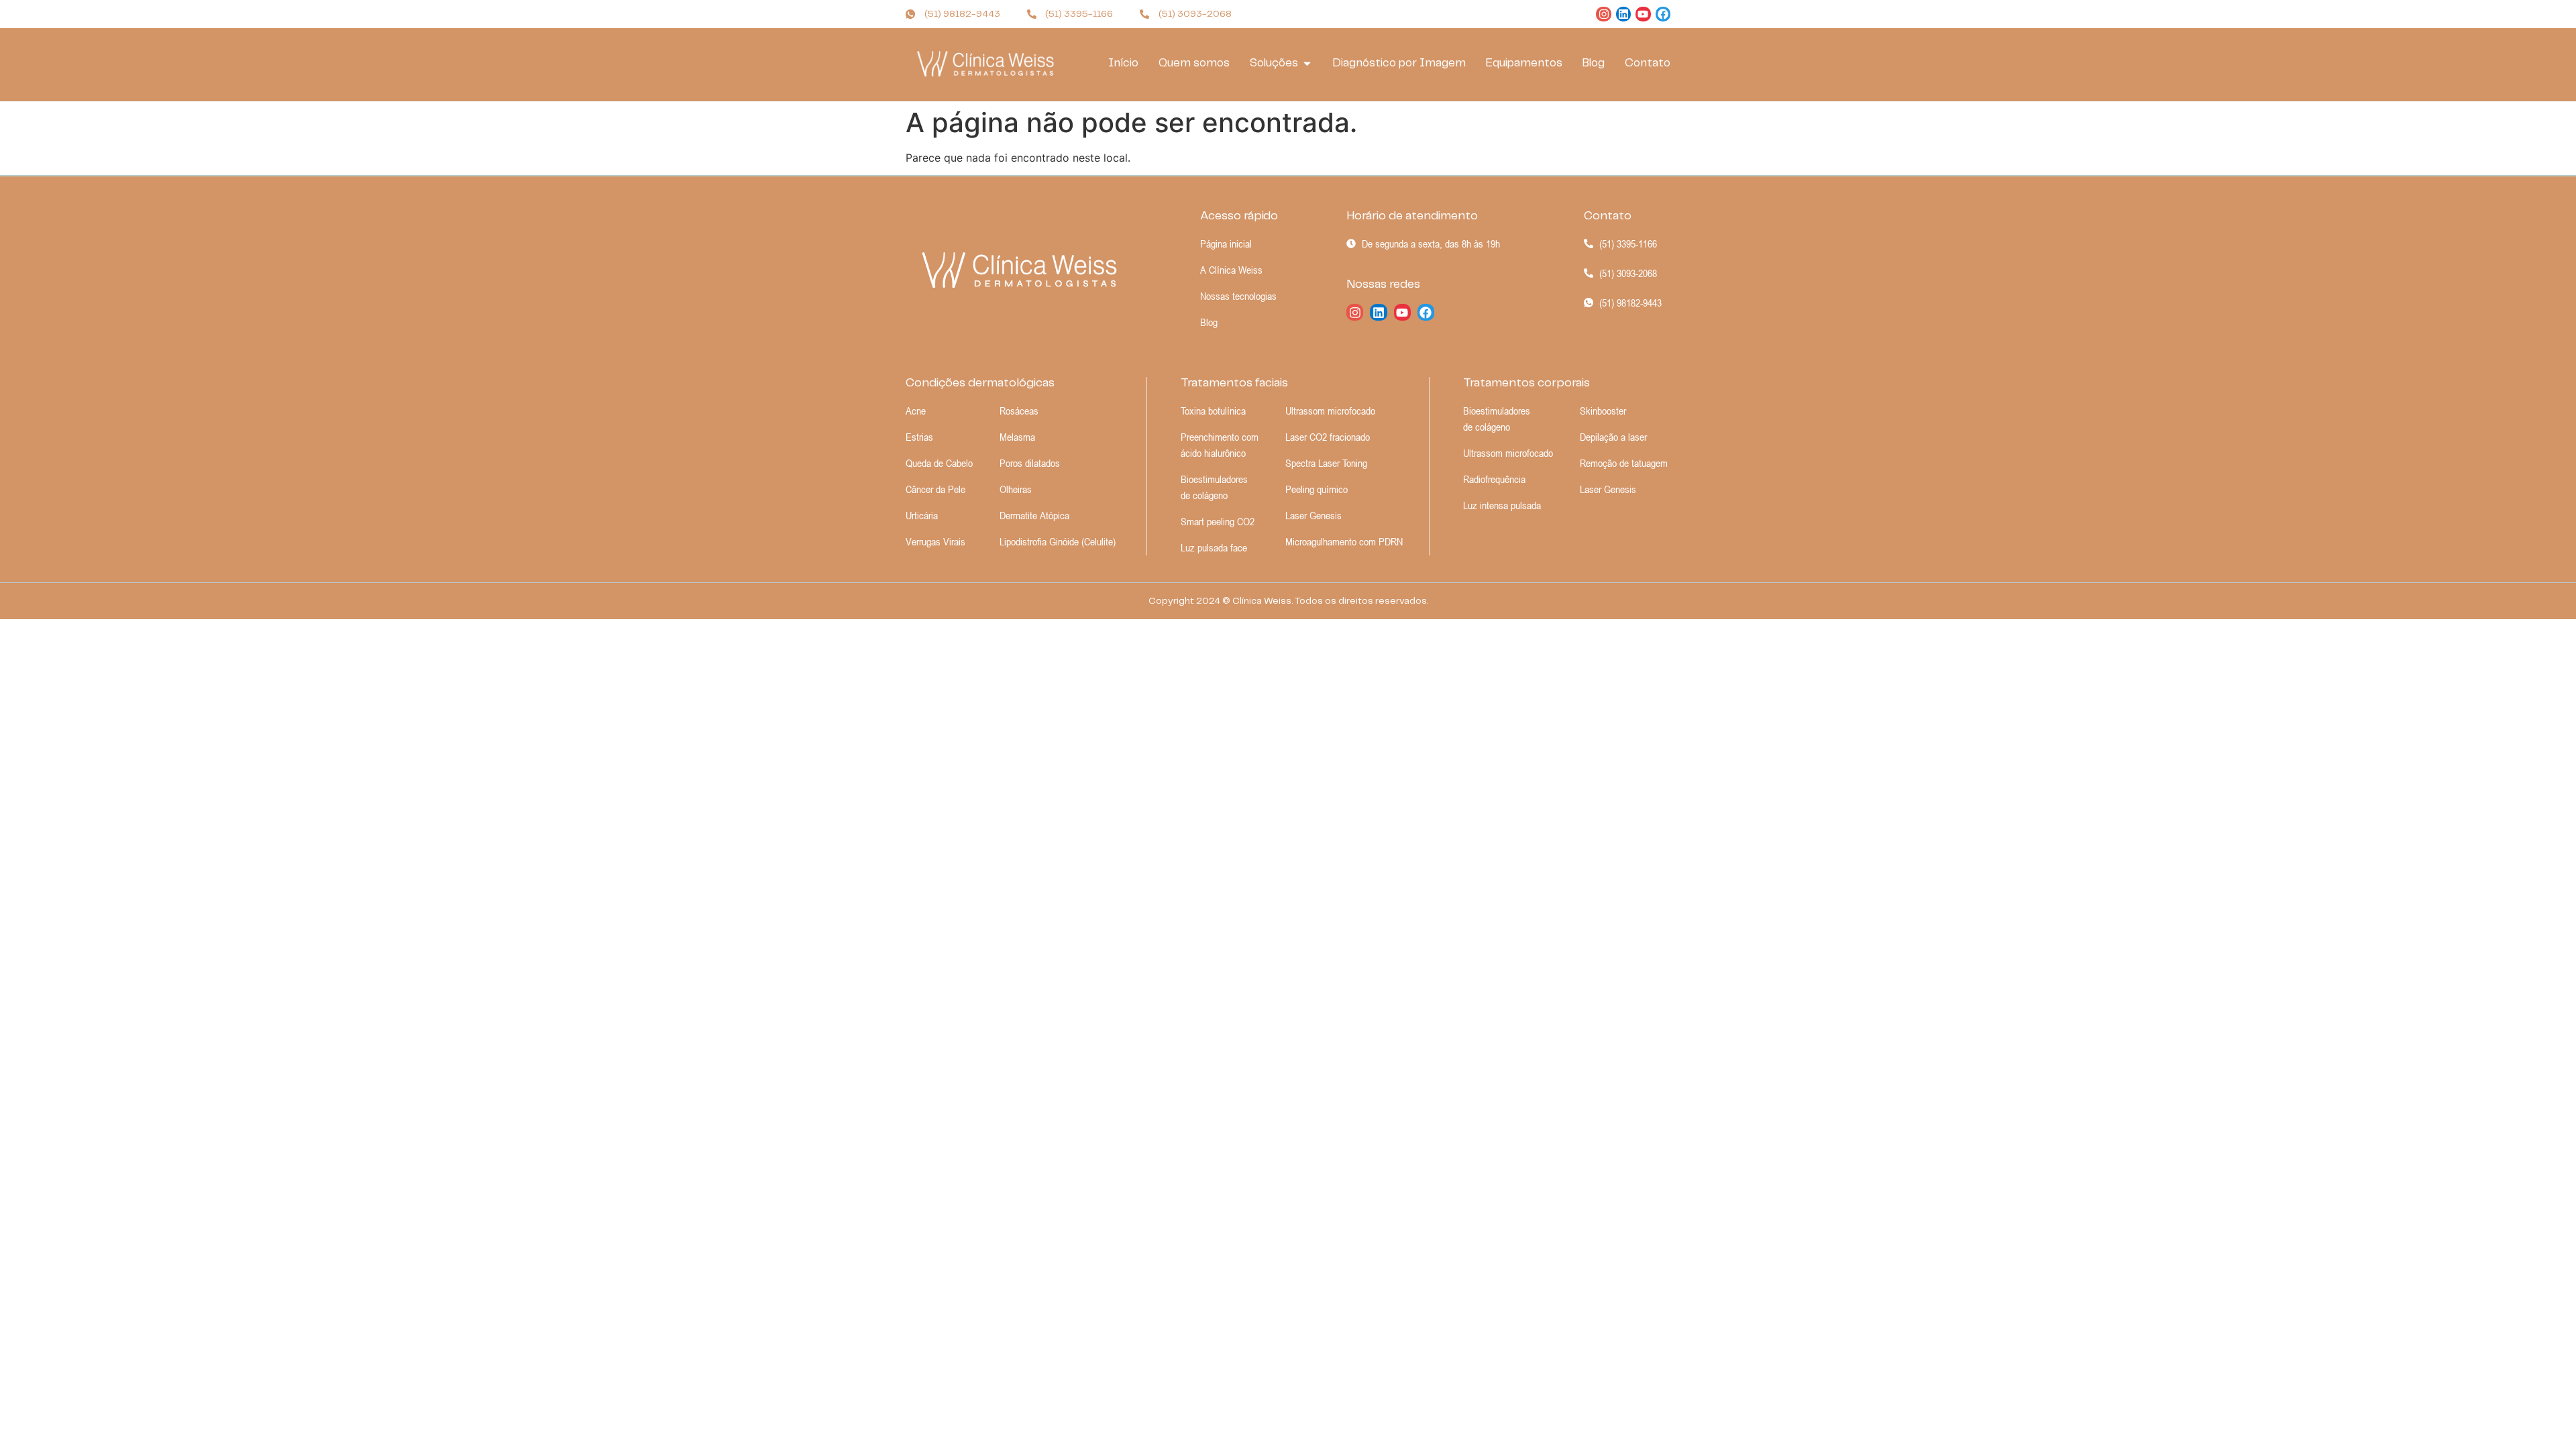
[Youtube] (1643, 14)
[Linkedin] (1623, 14)
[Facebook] (1663, 14)
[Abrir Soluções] (1307, 64)
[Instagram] (1603, 14)
